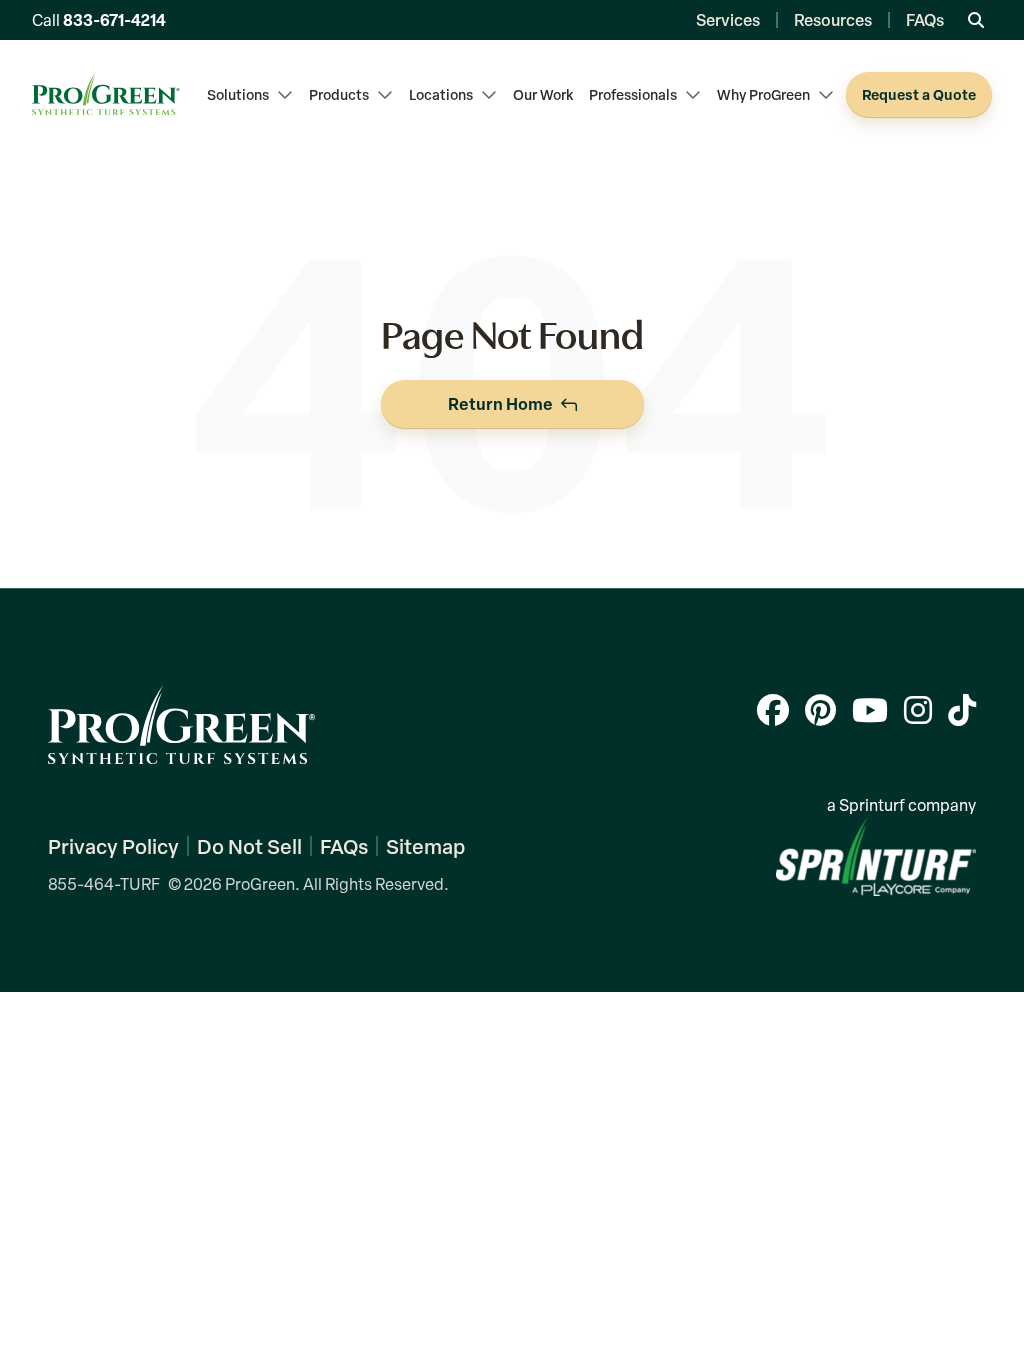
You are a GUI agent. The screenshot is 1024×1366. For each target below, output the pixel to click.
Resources (833, 19)
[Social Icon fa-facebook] (773, 709)
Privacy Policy (113, 846)
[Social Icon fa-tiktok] (962, 709)
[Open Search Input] (976, 20)
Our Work (543, 94)
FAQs (925, 19)
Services (728, 19)
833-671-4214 (114, 19)
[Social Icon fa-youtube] (870, 709)
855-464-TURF (104, 884)
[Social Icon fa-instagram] (918, 709)
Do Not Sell (249, 846)
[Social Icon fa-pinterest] (820, 709)
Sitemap (425, 846)
